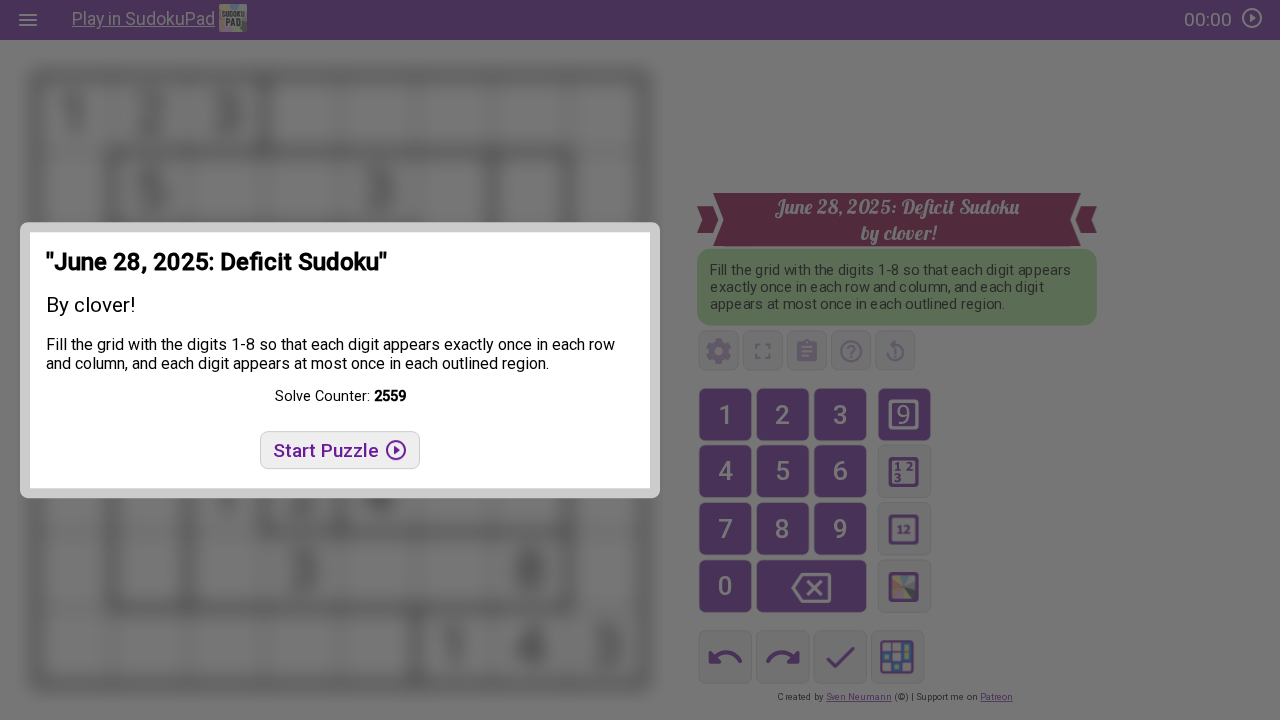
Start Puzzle (328, 450)
